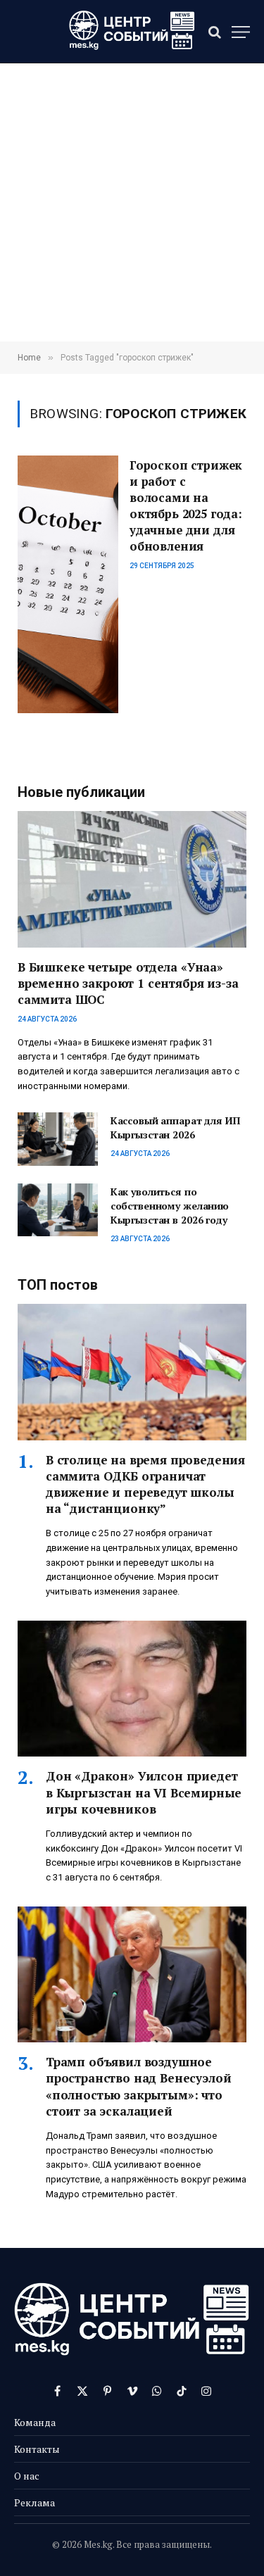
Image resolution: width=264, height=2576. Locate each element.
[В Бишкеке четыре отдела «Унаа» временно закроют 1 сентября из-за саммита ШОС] (132, 879)
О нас (27, 2476)
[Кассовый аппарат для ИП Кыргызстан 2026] (58, 1139)
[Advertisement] (132, 202)
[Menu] (241, 32)
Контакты (37, 2449)
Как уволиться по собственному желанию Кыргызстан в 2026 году (170, 1206)
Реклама (34, 2502)
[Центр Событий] (132, 32)
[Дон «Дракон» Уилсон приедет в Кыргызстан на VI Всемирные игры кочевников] (132, 1689)
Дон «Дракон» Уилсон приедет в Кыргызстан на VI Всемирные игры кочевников (144, 1792)
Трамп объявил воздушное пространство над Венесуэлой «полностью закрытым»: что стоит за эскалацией (138, 2086)
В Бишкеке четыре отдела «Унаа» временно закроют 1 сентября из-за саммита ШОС (128, 983)
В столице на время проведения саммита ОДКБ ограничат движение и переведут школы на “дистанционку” (145, 1484)
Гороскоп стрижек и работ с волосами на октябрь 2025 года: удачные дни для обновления (186, 505)
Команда (35, 2422)
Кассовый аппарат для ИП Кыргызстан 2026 (175, 1127)
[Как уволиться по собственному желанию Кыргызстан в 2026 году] (58, 1210)
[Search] (215, 32)
